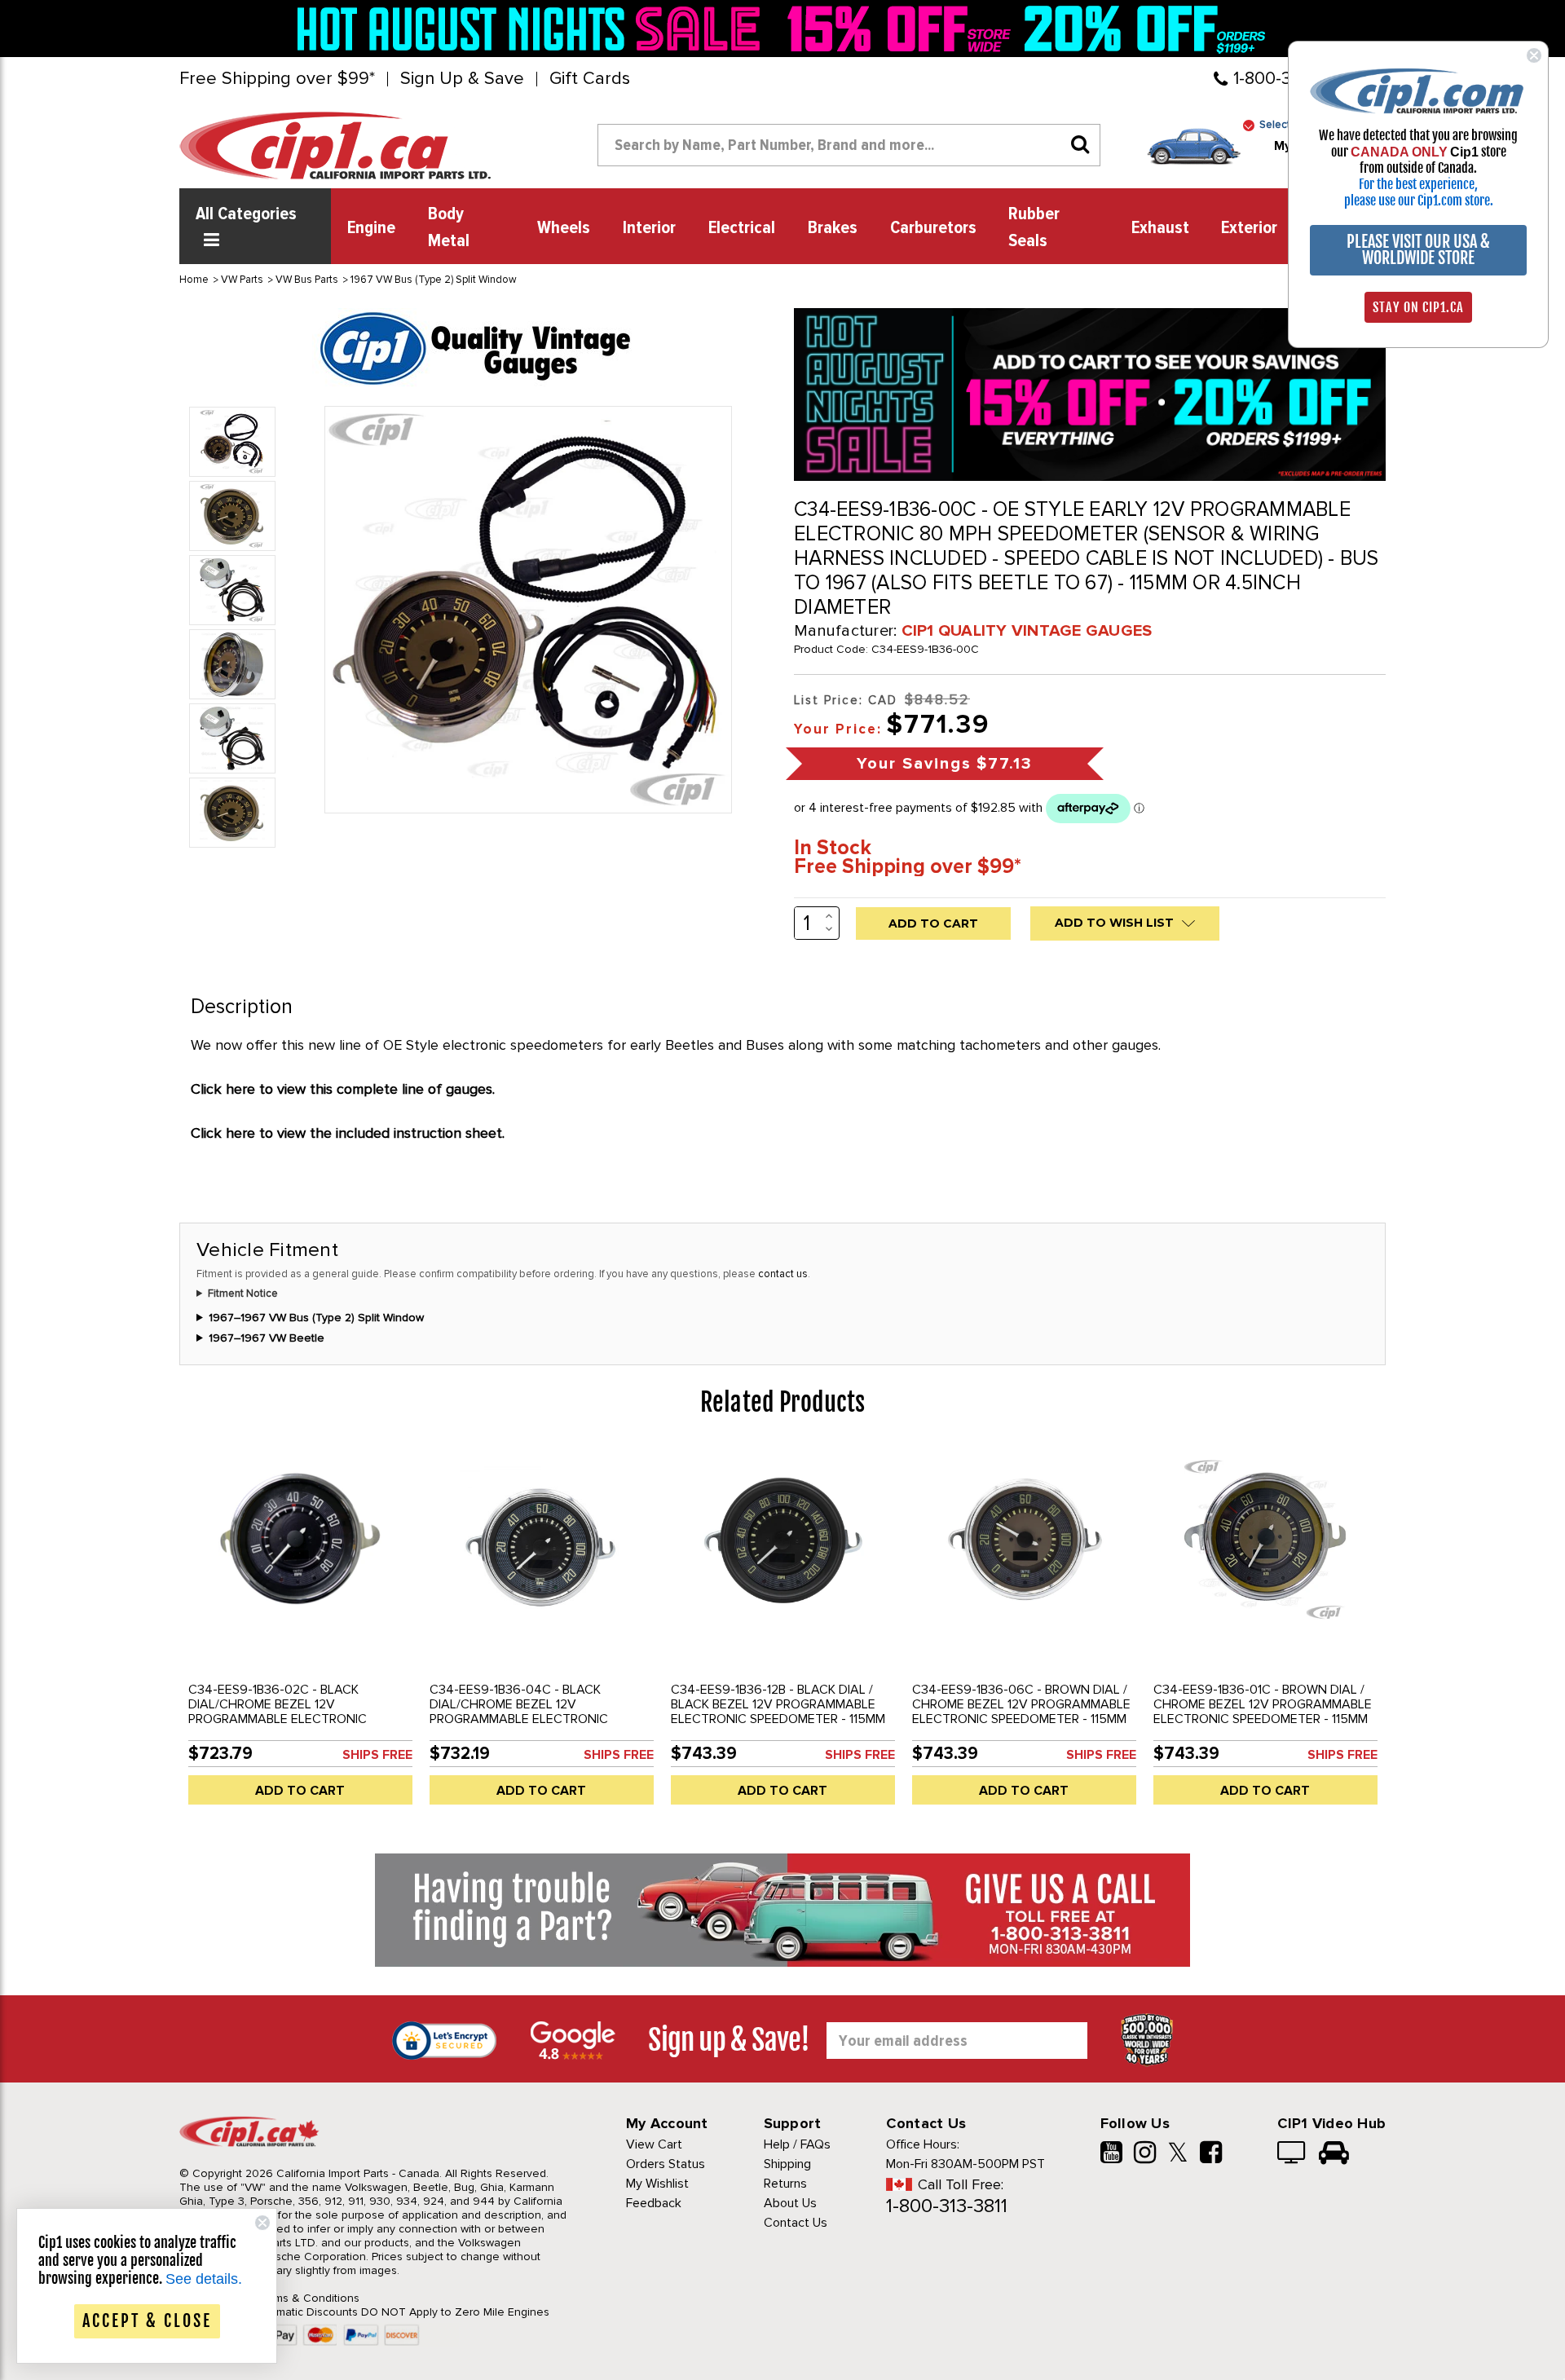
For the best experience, (1418, 184)
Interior (649, 228)
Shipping (787, 2164)
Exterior (1249, 228)
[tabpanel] (300, 1632)
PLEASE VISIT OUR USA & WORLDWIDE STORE (1418, 250)
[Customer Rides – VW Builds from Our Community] (1334, 2154)
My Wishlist (657, 2184)
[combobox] (849, 145)
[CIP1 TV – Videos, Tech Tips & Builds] (1292, 2154)
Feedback (654, 2203)
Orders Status (666, 2164)
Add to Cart (300, 1791)
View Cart (654, 2144)
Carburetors (933, 228)
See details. (204, 2279)
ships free (377, 1755)
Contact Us (796, 2223)
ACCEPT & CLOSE (147, 2321)
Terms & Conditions (309, 2298)
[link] (533, 29)
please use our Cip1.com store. (1419, 201)
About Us (790, 2203)
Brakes (833, 228)
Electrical (742, 228)
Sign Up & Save (462, 79)
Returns (785, 2184)
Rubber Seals (1034, 228)
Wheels (564, 228)
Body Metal (449, 228)
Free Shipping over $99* (277, 79)
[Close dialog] (1534, 55)
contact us (783, 1274)
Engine (371, 228)
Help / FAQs (797, 2144)
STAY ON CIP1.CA (1418, 307)
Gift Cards (590, 79)
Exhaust (1160, 228)
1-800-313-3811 (947, 2206)
